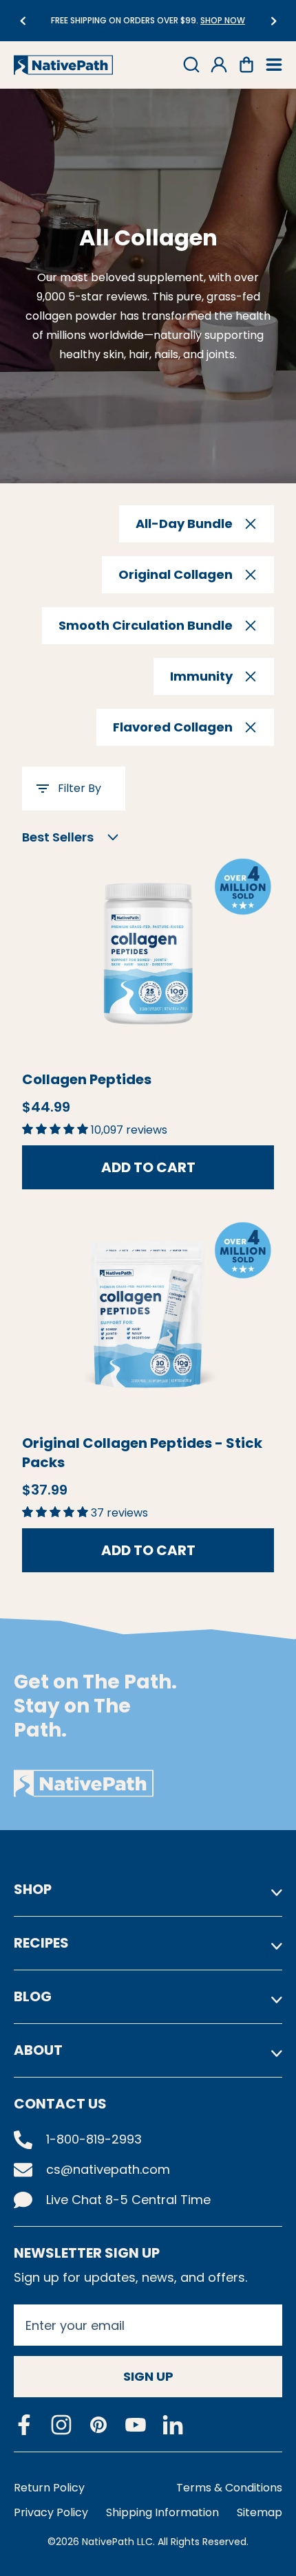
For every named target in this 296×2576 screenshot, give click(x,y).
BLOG (33, 1996)
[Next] (274, 21)
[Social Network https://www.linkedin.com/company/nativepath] (173, 2425)
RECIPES (41, 1943)
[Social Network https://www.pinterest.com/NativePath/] (98, 2425)
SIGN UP (148, 2376)
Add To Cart (148, 1167)
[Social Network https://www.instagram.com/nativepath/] (61, 2425)
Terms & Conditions (229, 2488)
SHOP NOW (114, 20)
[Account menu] (219, 65)
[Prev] (22, 21)
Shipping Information (162, 2512)
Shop (33, 1889)
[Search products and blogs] (191, 65)
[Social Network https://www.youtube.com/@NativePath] (136, 2425)
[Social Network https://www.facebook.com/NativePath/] (24, 2425)
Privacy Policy (51, 2512)
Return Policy (49, 2488)
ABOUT (38, 2050)
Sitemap (260, 2512)
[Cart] (246, 65)
